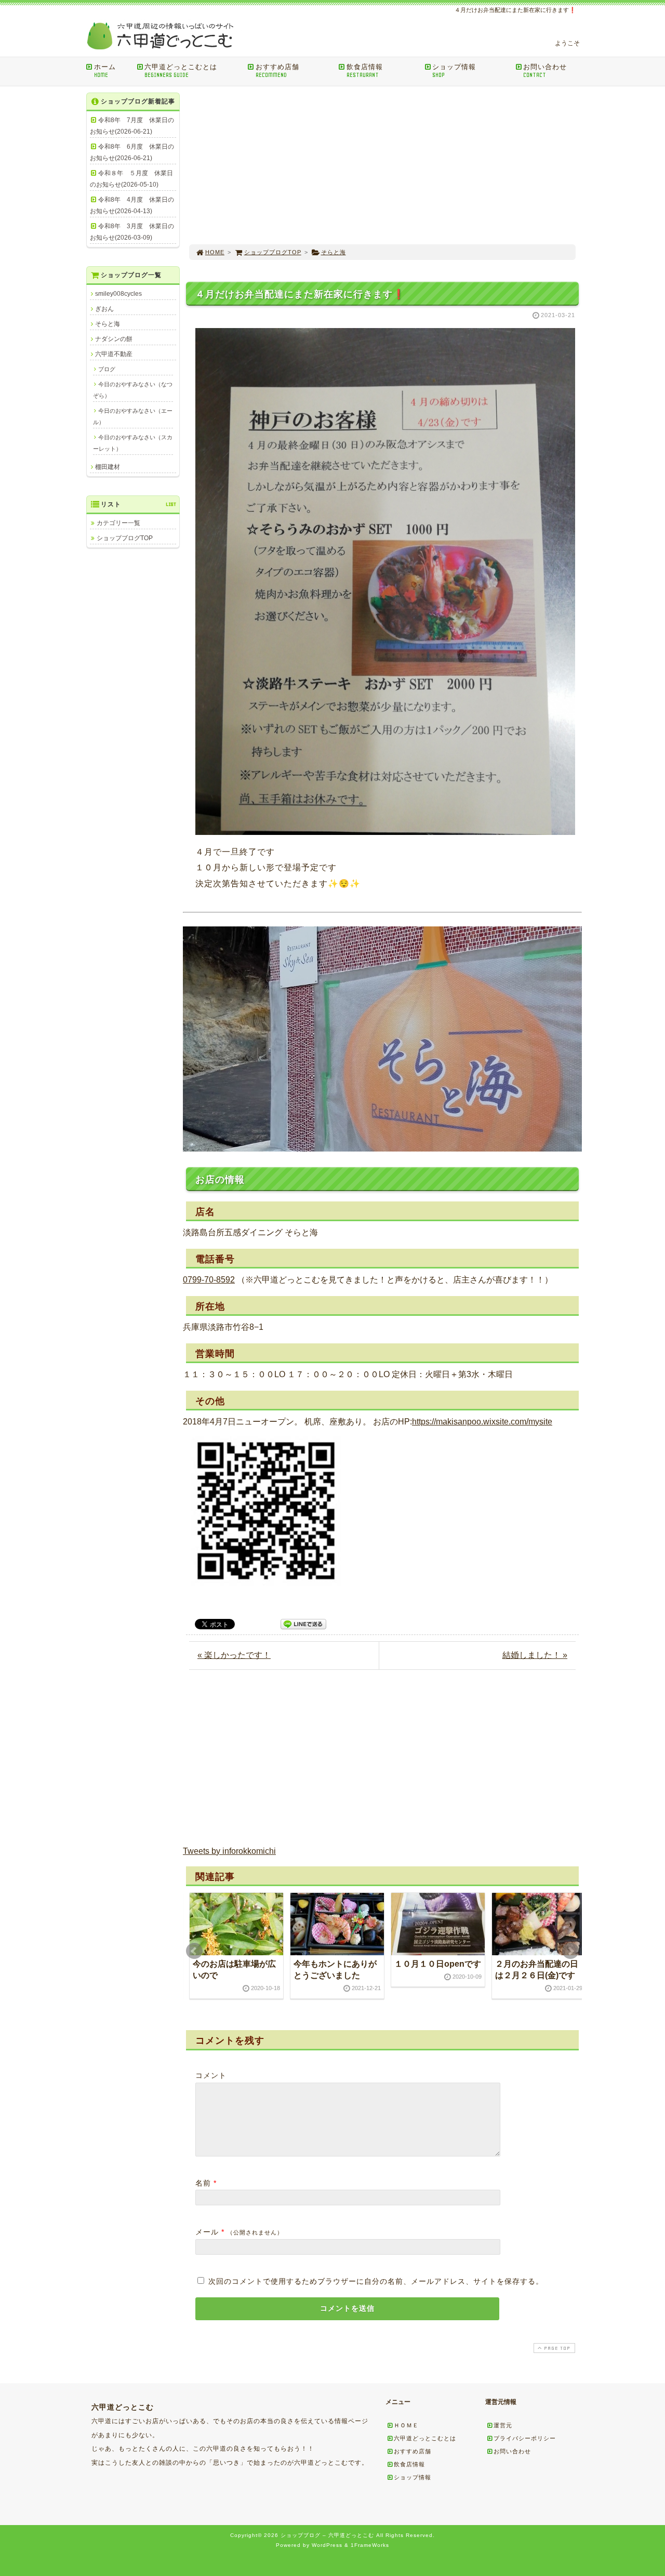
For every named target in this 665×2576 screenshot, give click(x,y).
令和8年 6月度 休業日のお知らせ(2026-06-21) (132, 152)
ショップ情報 (454, 71)
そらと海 (334, 252)
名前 (203, 2183)
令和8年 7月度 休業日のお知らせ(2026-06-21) (132, 126)
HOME (215, 252)
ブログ (107, 369)
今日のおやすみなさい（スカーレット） (133, 443)
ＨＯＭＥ (406, 2425)
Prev (194, 1951)
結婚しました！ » (535, 1655)
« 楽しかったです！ (234, 1655)
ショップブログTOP (273, 252)
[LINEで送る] (303, 1623)
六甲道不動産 (114, 354)
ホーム (105, 71)
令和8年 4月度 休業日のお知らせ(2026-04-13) (132, 205)
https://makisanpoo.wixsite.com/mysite (482, 1422)
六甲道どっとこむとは (181, 71)
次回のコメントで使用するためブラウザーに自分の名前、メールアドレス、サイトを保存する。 (376, 2281)
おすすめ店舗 (277, 71)
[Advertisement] (382, 165)
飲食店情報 (365, 71)
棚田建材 (108, 467)
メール (207, 2232)
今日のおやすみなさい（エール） (133, 416)
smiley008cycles (118, 294)
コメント (211, 2075)
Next (570, 1951)
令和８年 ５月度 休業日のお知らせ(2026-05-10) (131, 179)
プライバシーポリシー (525, 2438)
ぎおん (104, 309)
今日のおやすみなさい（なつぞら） (133, 390)
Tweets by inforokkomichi (229, 1851)
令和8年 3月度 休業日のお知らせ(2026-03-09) (132, 232)
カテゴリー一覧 (118, 523)
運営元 (503, 2425)
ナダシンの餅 (114, 339)
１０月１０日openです (438, 1964)
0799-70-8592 (209, 1280)
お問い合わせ (545, 71)
